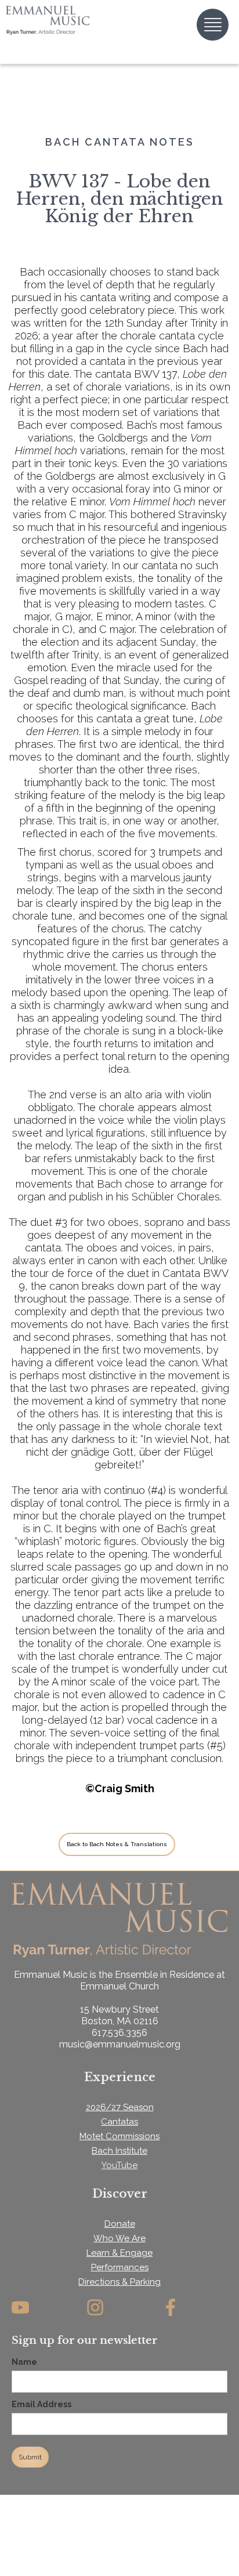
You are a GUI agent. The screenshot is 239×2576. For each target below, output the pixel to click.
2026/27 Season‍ (120, 2107)
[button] (213, 25)
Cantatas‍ (119, 2122)
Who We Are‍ (119, 2238)
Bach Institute (119, 2151)
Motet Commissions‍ (119, 2136)
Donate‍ (120, 2224)
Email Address (41, 2404)
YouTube (119, 2165)
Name (24, 2362)
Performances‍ (120, 2267)
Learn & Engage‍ (119, 2253)
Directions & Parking (119, 2282)
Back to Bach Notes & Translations (117, 1844)
